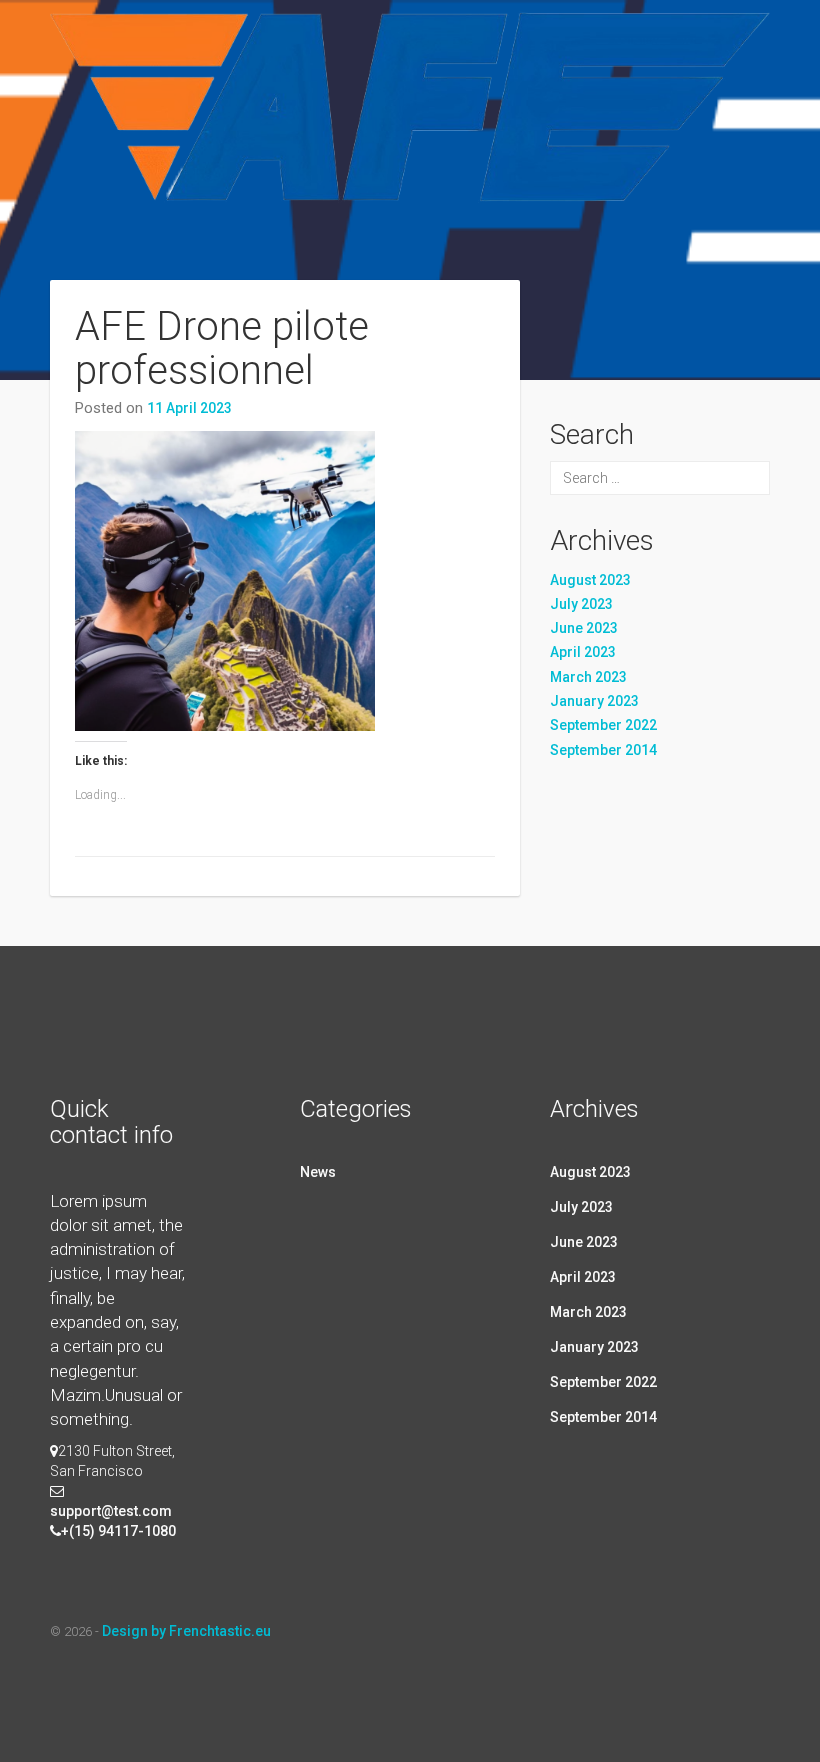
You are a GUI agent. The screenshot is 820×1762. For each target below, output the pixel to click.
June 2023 (584, 628)
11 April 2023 (189, 408)
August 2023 (590, 580)
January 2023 (594, 701)
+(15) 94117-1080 (118, 1531)
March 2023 (588, 677)
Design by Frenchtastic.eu (186, 1631)
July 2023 (581, 604)
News (318, 1172)
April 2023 (583, 652)
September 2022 (603, 725)
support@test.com (111, 1511)
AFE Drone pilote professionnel (222, 348)
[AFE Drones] (410, 163)
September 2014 (603, 750)
